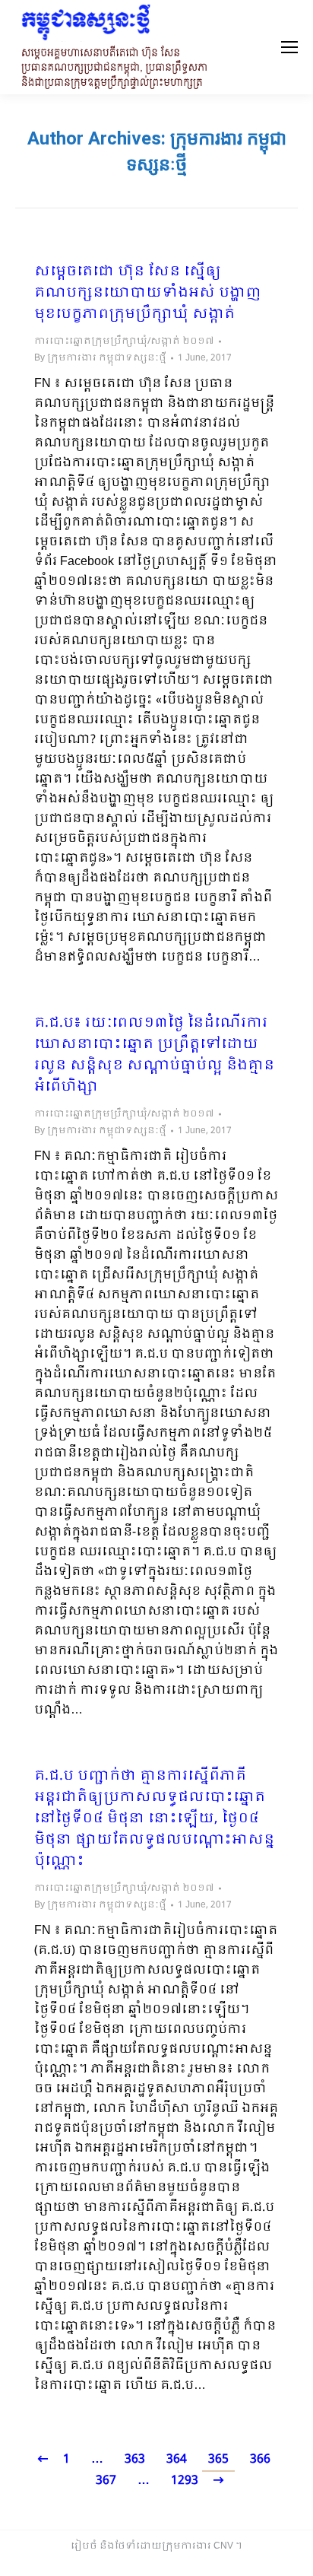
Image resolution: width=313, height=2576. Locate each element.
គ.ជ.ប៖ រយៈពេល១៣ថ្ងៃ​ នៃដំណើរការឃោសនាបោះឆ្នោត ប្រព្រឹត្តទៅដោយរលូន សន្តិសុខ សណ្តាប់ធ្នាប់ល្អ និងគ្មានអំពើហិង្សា (154, 1056)
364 (177, 2459)
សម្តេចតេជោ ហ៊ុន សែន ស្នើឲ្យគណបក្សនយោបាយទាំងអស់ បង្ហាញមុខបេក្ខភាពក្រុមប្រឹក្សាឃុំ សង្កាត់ (148, 294)
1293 (185, 2481)
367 (106, 2481)
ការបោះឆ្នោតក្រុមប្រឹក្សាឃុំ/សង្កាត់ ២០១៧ (124, 341)
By (100, 358)
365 (218, 2459)
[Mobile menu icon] (289, 47)
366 (260, 2459)
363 (135, 2459)
